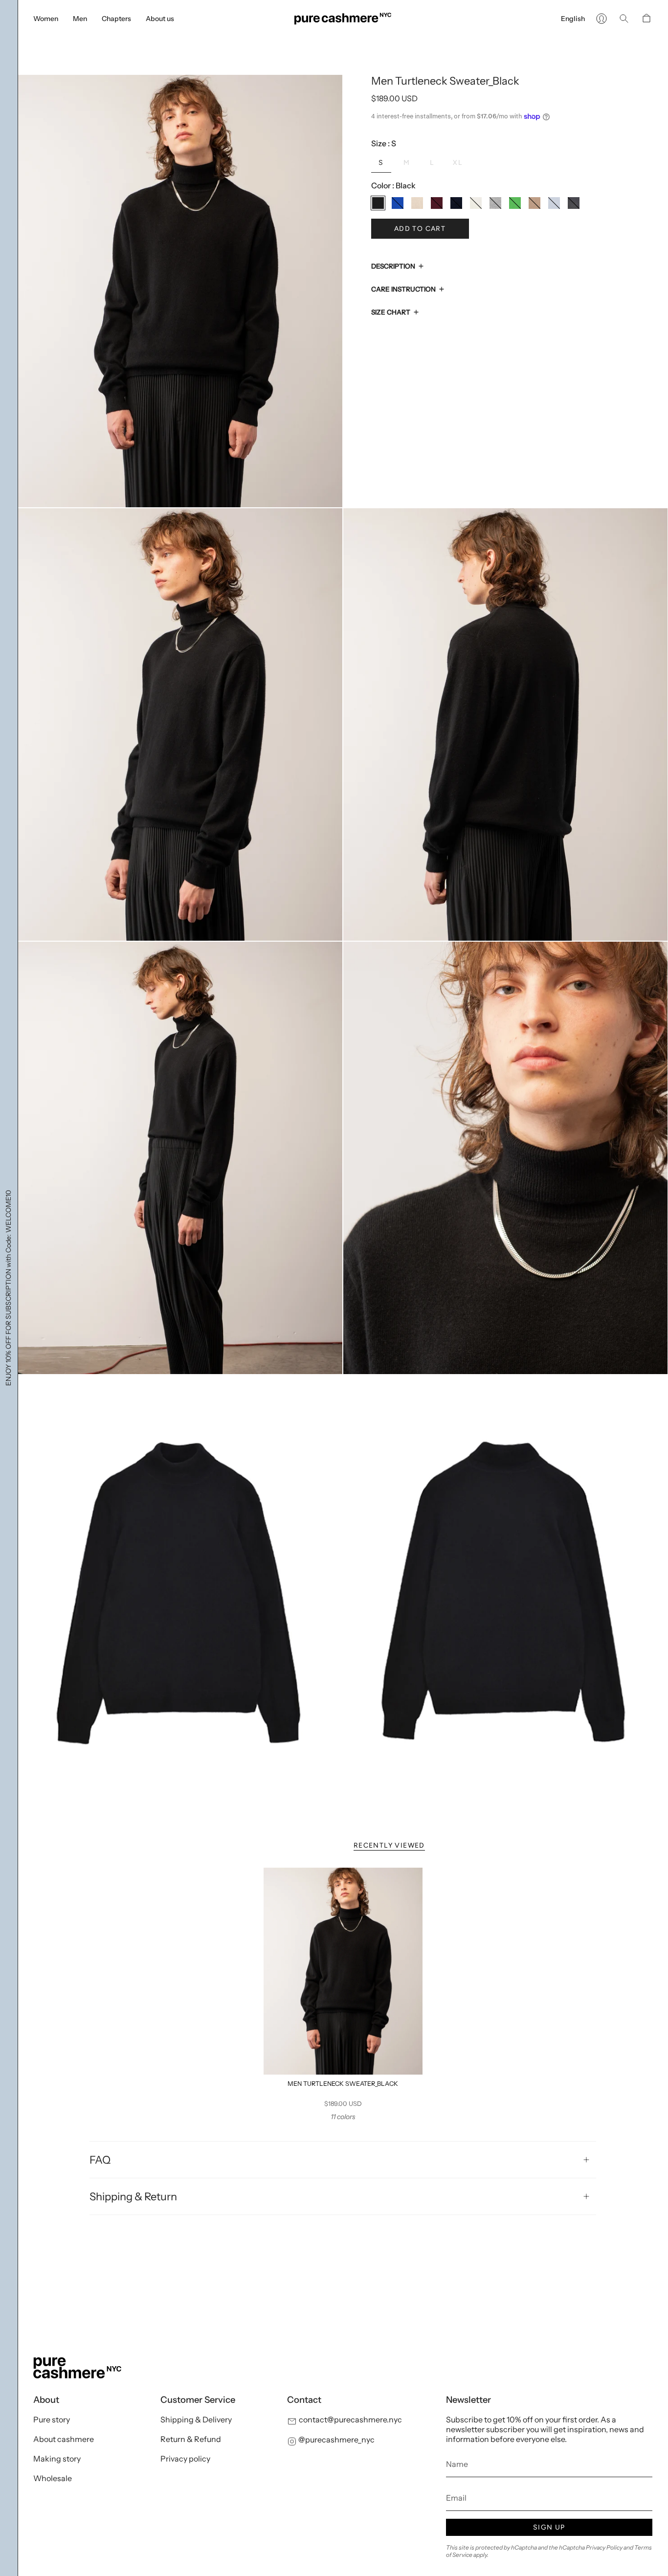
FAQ (100, 2160)
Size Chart (391, 312)
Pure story (52, 2419)
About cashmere (64, 2439)
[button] (46, 19)
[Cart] (646, 19)
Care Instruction (403, 289)
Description (393, 266)
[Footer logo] (77, 2368)
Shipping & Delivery (196, 2419)
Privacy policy (185, 2459)
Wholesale (53, 2478)
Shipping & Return (133, 2196)
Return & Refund (191, 2439)
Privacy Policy (604, 2547)
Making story (57, 2459)
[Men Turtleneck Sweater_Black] (343, 1971)
